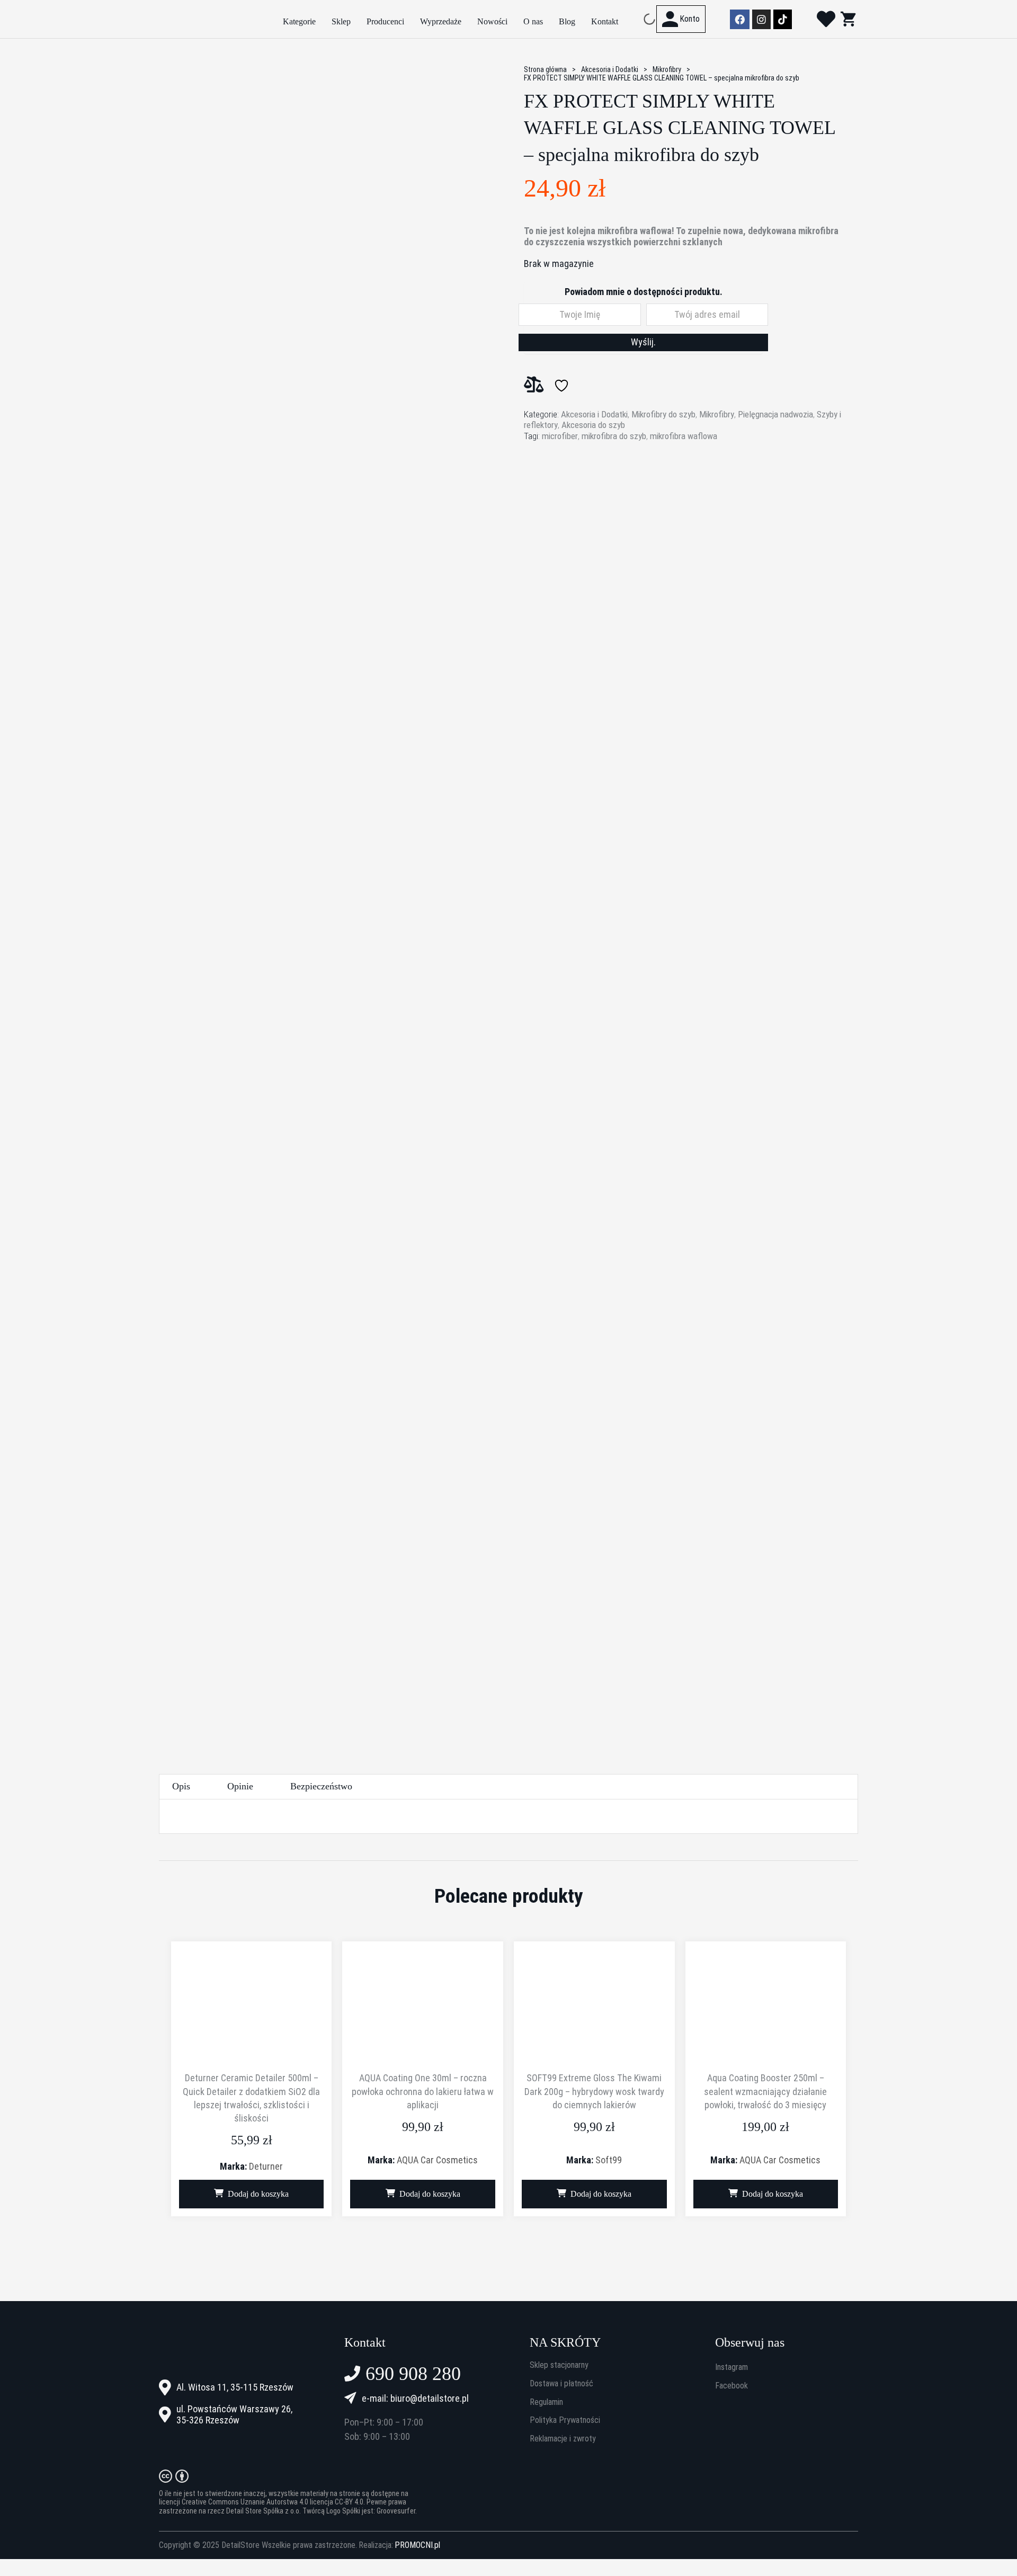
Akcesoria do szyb (593, 425)
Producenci (385, 21)
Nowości (492, 21)
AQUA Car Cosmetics (437, 2160)
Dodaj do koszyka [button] (258, 2194)
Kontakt (605, 21)
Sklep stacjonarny (559, 2365)
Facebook (731, 2386)
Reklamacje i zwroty (563, 2439)
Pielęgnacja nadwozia (775, 414)
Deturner (266, 2166)
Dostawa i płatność (561, 2384)
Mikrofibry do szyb (663, 414)
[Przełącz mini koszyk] (848, 19)
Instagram (731, 2367)
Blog (567, 21)
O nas (533, 21)
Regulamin (546, 2402)
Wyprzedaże (441, 21)
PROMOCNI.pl (417, 2545)
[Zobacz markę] (564, 486)
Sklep (341, 21)
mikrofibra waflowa (684, 436)
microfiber (560, 436)
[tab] (181, 1786)
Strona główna (545, 69)
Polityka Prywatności (565, 2420)
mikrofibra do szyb (614, 436)
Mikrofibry (667, 69)
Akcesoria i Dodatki (610, 69)
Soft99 (609, 2160)
